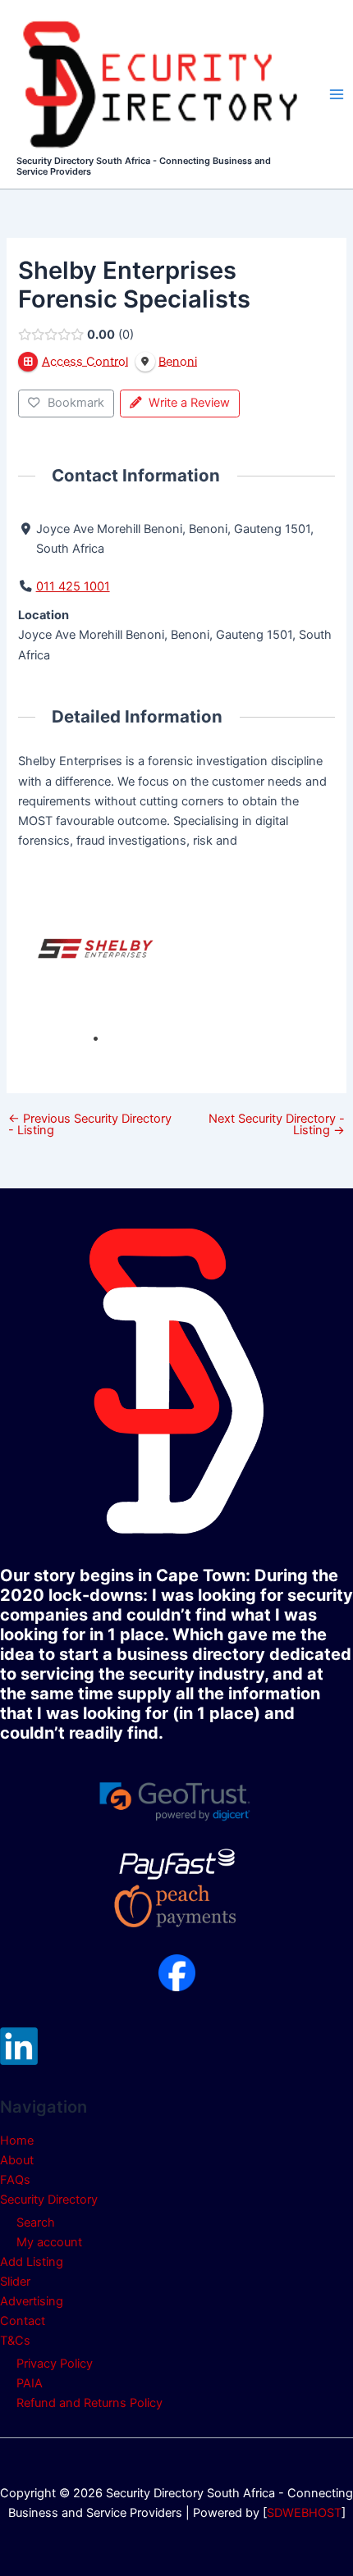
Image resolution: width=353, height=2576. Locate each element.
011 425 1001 (73, 586)
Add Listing (32, 2262)
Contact (23, 2321)
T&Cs (15, 2341)
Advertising (32, 2301)
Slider (15, 2282)
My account (49, 2242)
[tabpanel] (97, 948)
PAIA (30, 2383)
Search (36, 2223)
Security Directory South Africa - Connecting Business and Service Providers (144, 166)
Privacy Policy (55, 2364)
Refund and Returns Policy (89, 2403)
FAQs (15, 2180)
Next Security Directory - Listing (277, 1125)
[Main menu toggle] (337, 94)
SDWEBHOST (304, 2513)
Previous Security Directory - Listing (90, 1125)
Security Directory (49, 2200)
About (17, 2160)
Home (17, 2141)
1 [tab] (96, 1039)
